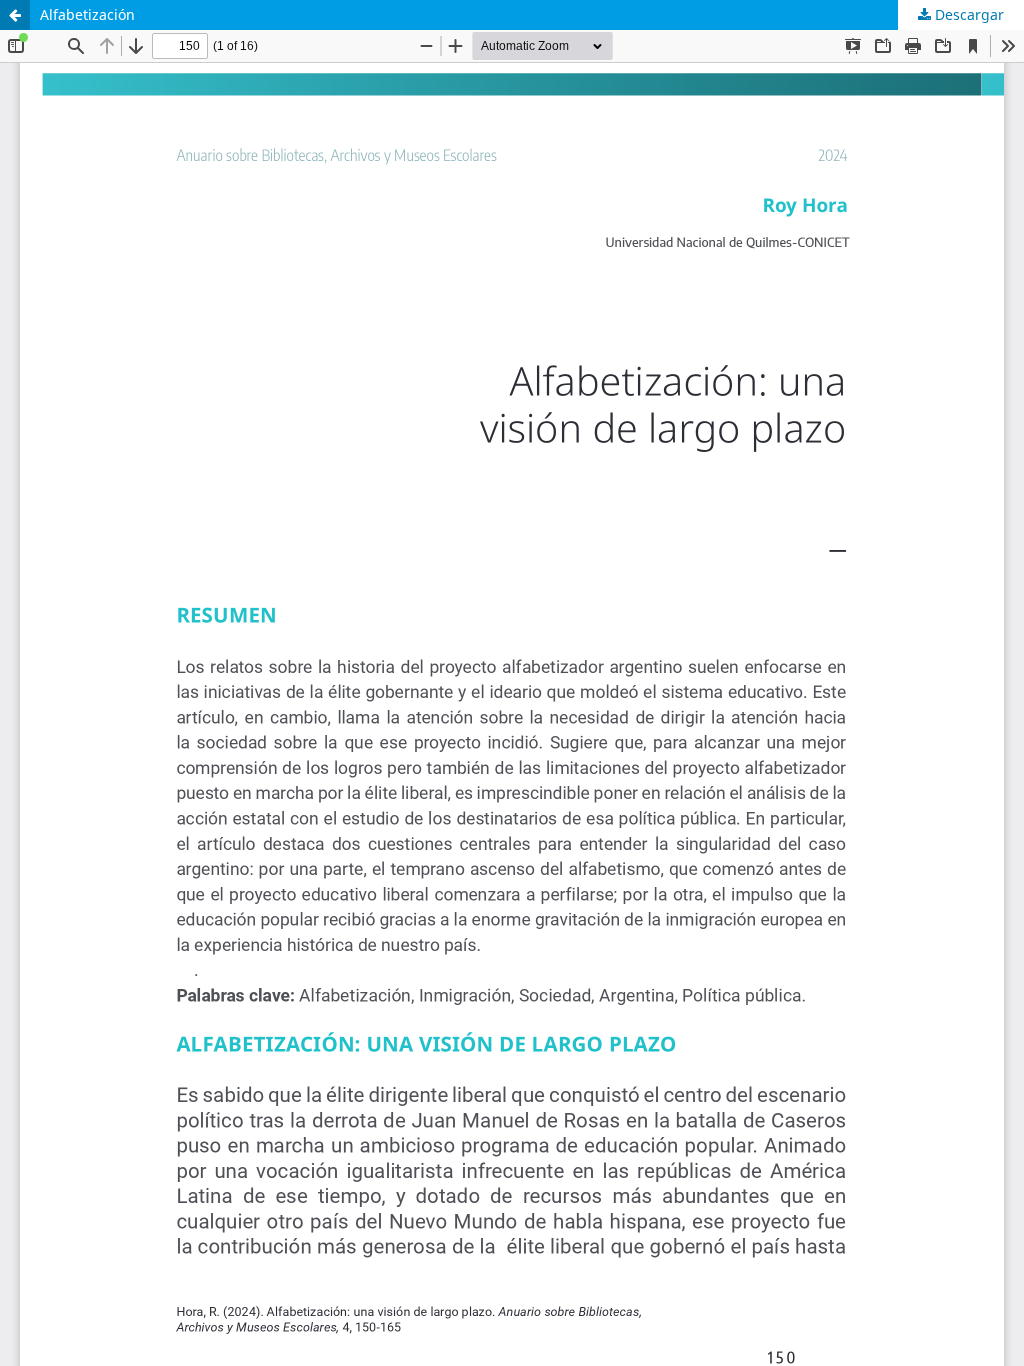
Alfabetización (87, 14)
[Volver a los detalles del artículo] (15, 15)
